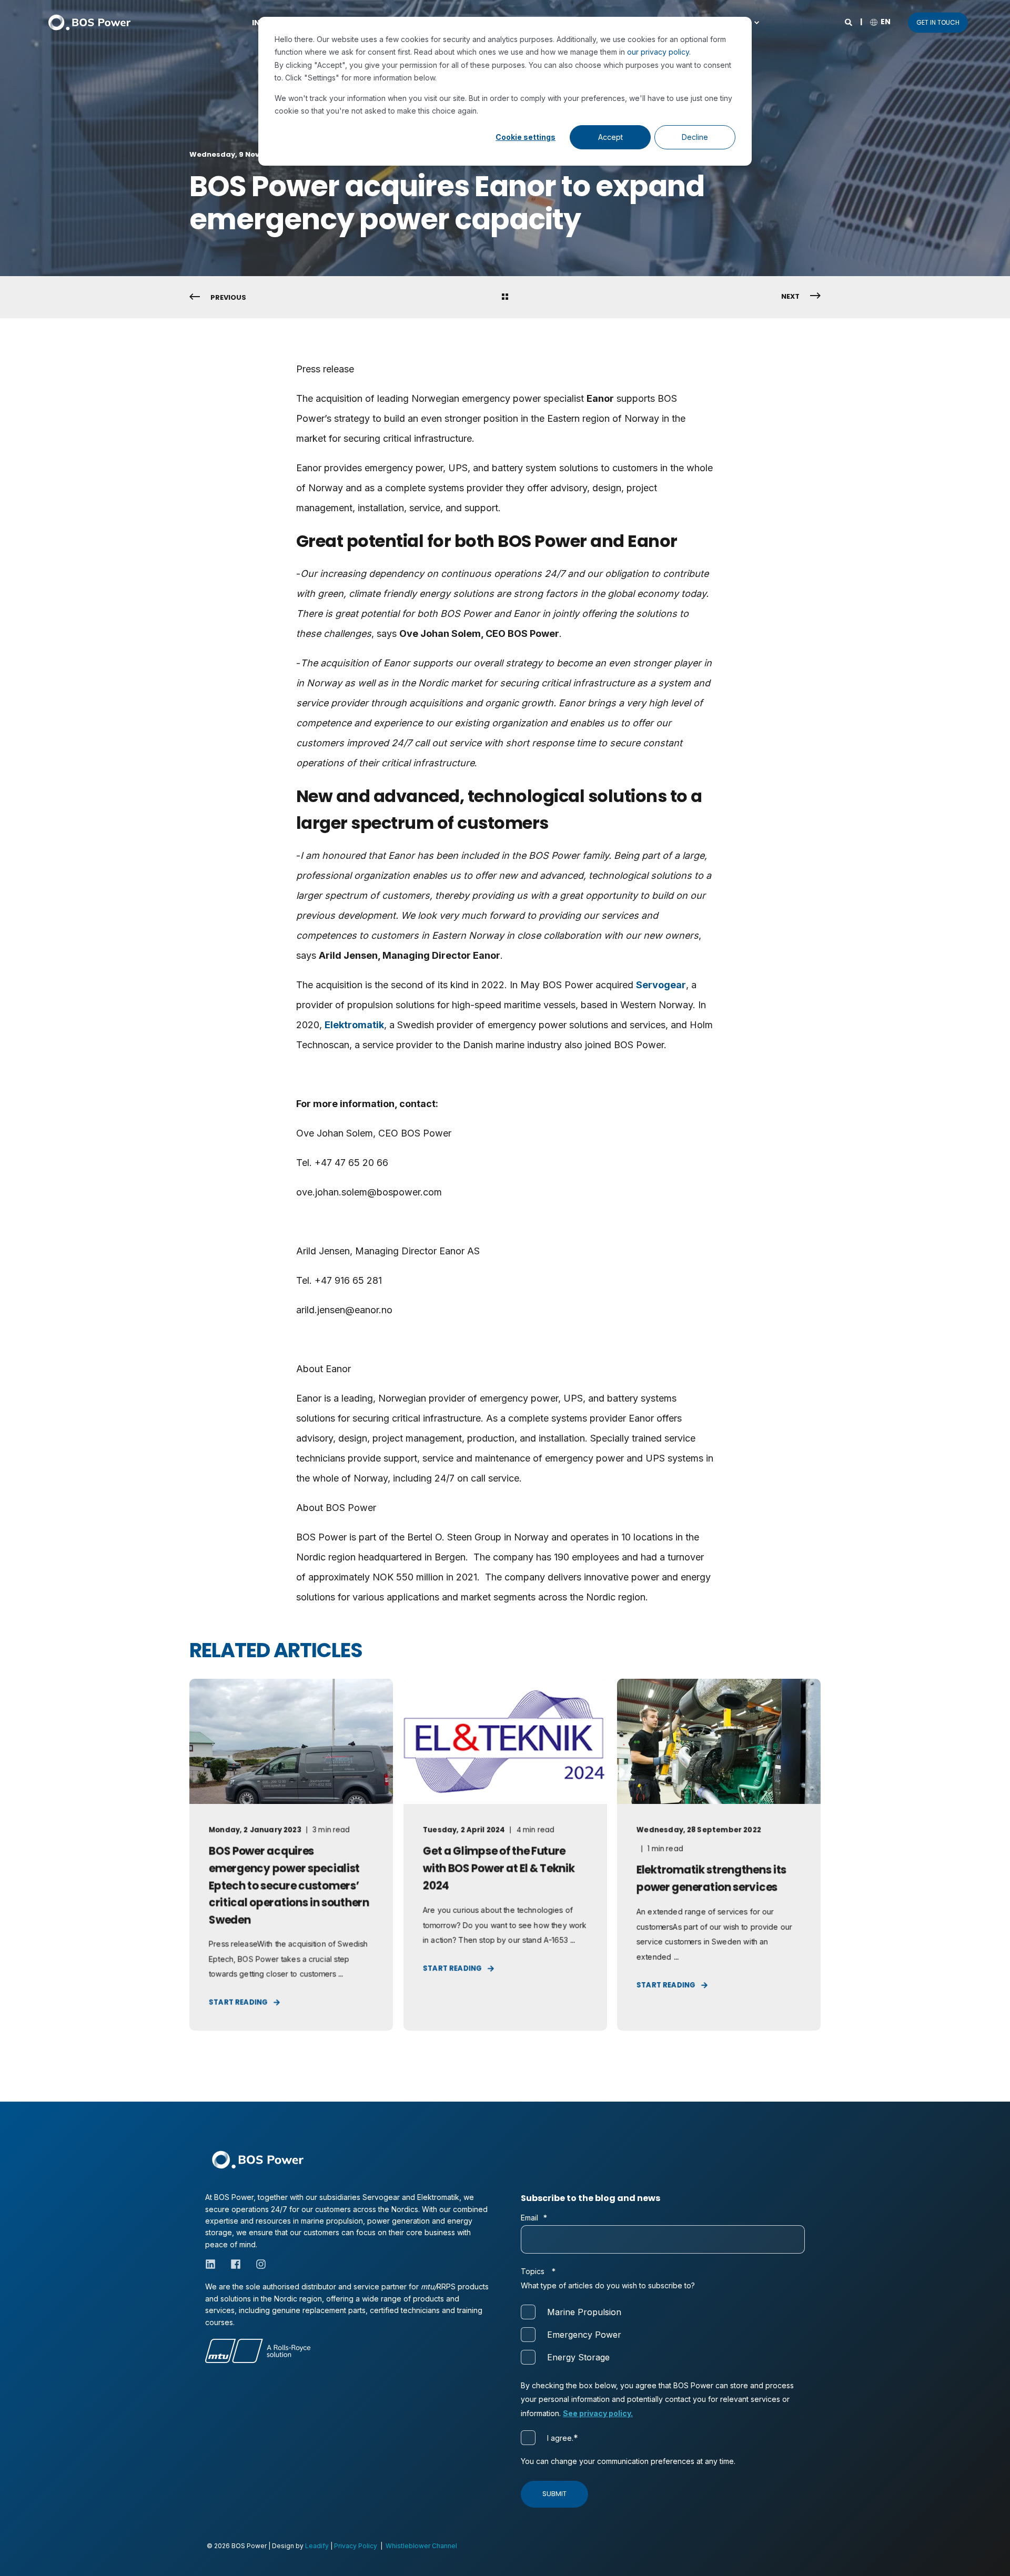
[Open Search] (849, 21)
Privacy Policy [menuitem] (356, 2546)
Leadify (317, 2546)
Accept (610, 137)
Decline (695, 137)
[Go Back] (505, 298)
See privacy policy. (598, 2413)
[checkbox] (663, 2334)
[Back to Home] (89, 22)
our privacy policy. (659, 52)
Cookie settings (526, 137)
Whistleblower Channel (421, 2546)
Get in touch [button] (938, 22)
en (886, 22)
